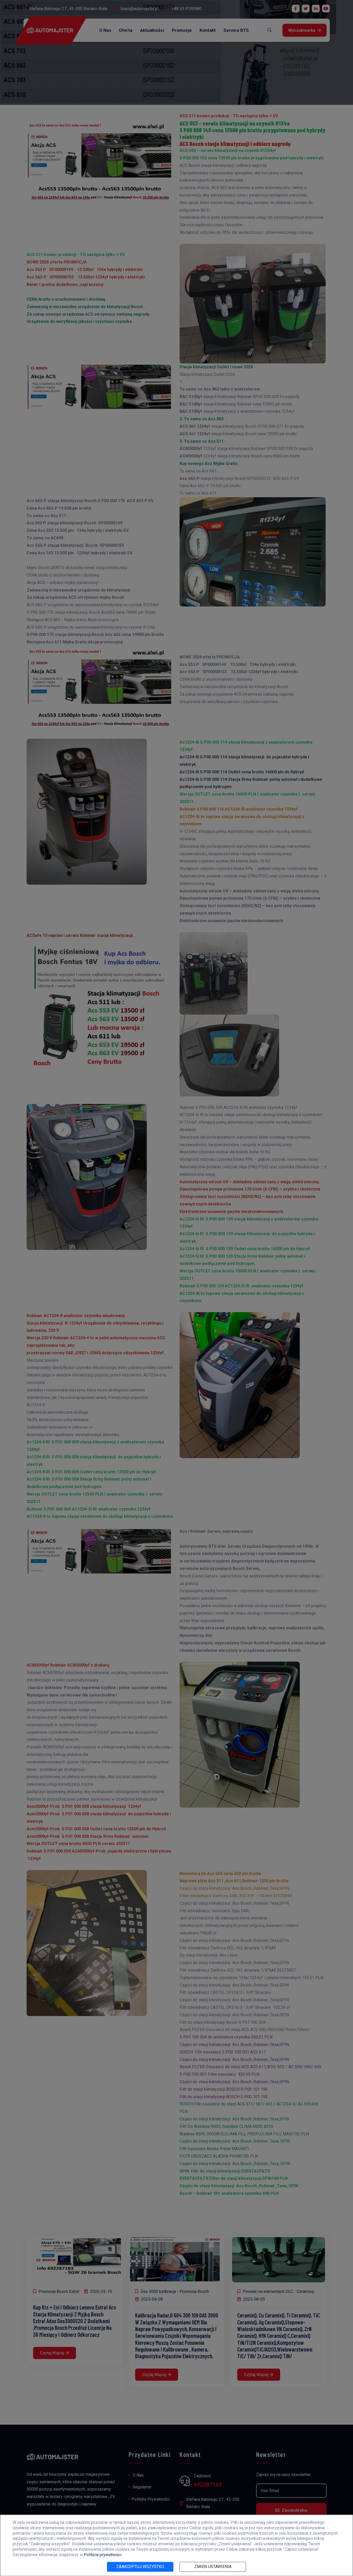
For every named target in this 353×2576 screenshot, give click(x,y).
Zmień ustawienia (213, 2567)
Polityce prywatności (103, 2555)
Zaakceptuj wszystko (140, 2567)
